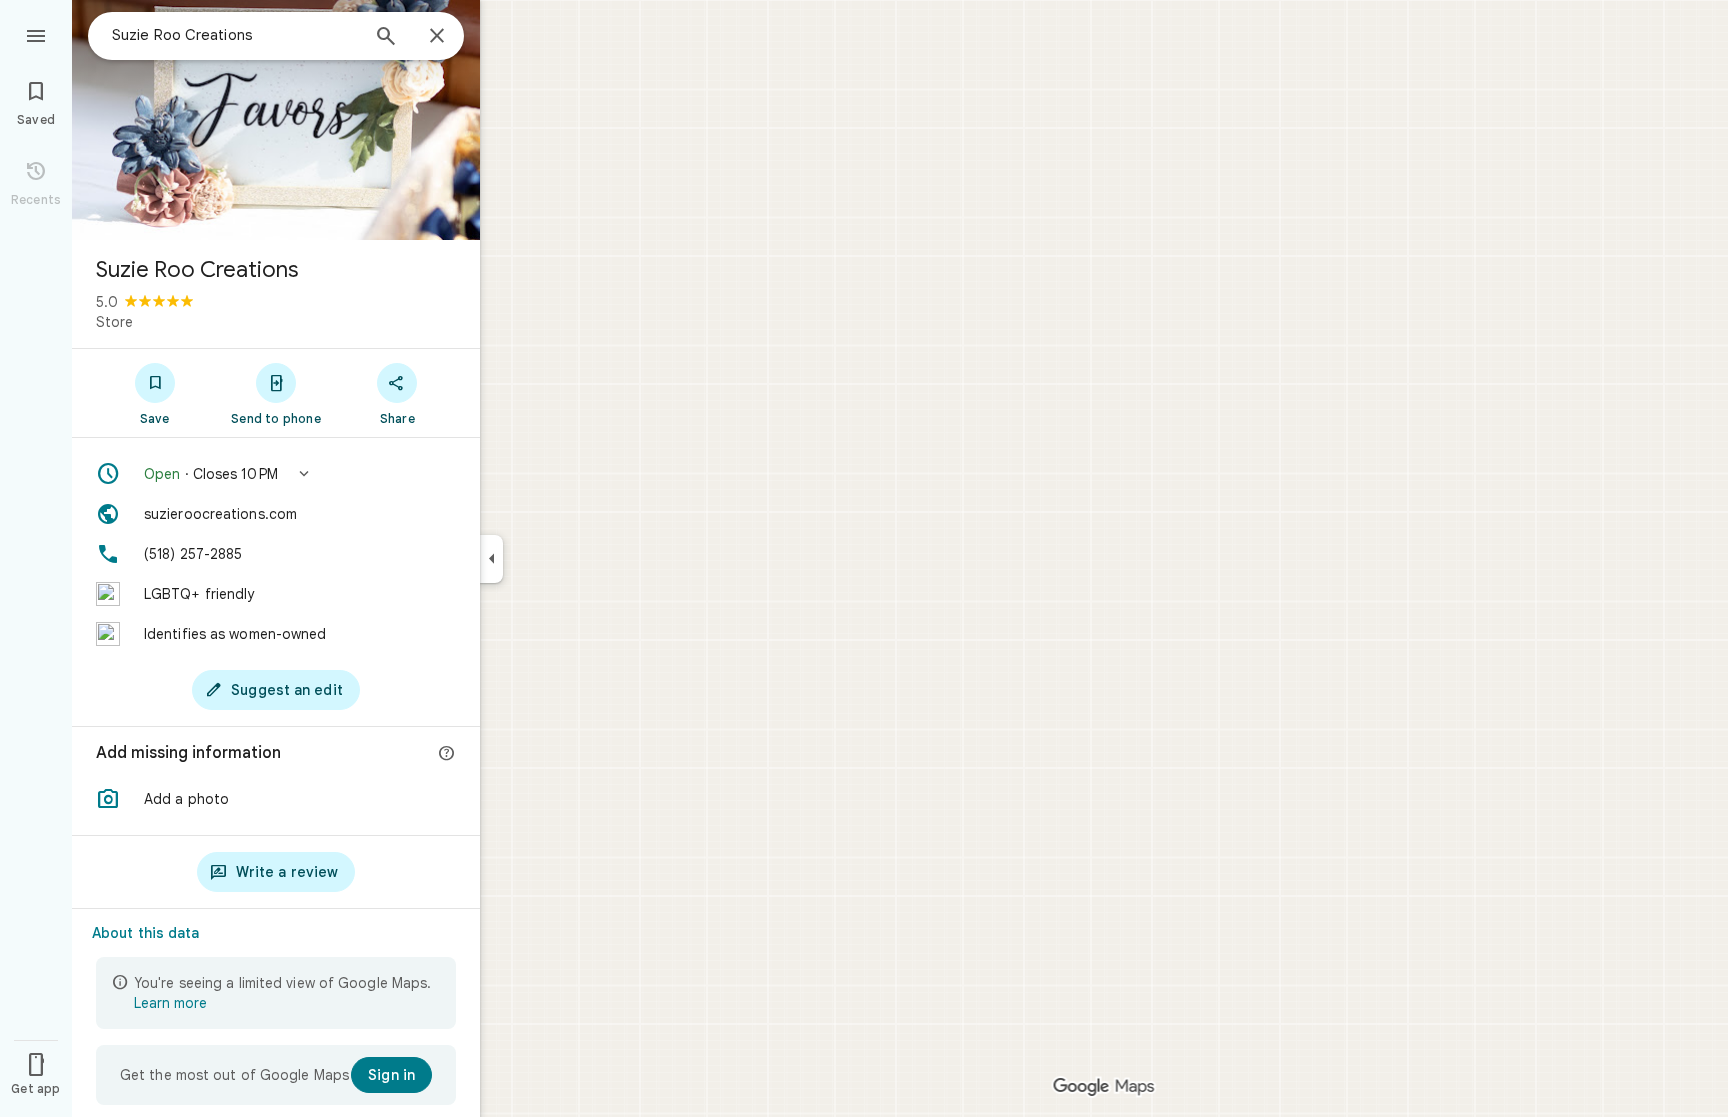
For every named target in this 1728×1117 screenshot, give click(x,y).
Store (114, 322)
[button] (276, 474)
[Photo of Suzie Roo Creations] (276, 120)
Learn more (170, 1003)
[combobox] (235, 35)
